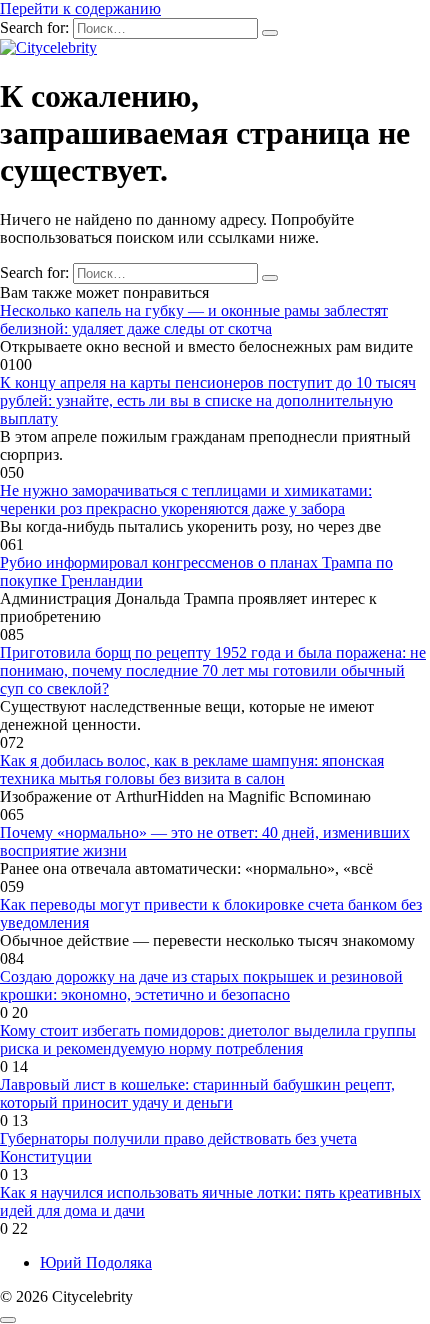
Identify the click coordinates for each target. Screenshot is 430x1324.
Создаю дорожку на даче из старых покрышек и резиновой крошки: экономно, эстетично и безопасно (201, 985)
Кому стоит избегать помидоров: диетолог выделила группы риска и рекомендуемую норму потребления (208, 1039)
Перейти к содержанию (80, 8)
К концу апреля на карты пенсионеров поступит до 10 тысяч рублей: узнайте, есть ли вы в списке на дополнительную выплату (208, 400)
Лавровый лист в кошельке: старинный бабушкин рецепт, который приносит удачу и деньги (197, 1093)
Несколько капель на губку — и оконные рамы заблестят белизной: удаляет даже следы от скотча (194, 319)
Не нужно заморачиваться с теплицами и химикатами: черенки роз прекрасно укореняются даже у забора (186, 499)
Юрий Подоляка (96, 1262)
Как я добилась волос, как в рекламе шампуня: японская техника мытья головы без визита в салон (192, 769)
